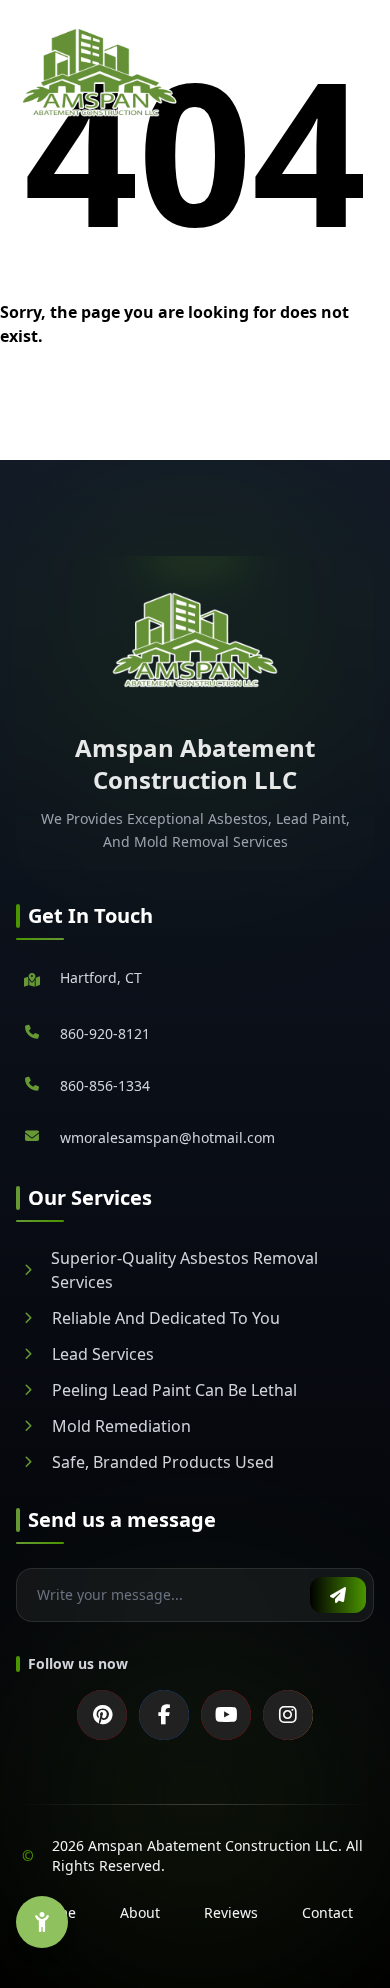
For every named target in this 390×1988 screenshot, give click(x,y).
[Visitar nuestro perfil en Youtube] (226, 1715)
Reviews (231, 1912)
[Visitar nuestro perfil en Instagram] (288, 1715)
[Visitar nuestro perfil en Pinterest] (102, 1715)
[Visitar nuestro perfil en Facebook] (164, 1715)
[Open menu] (361, 72)
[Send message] (338, 1595)
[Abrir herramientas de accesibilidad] (42, 1922)
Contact (327, 1912)
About (140, 1912)
